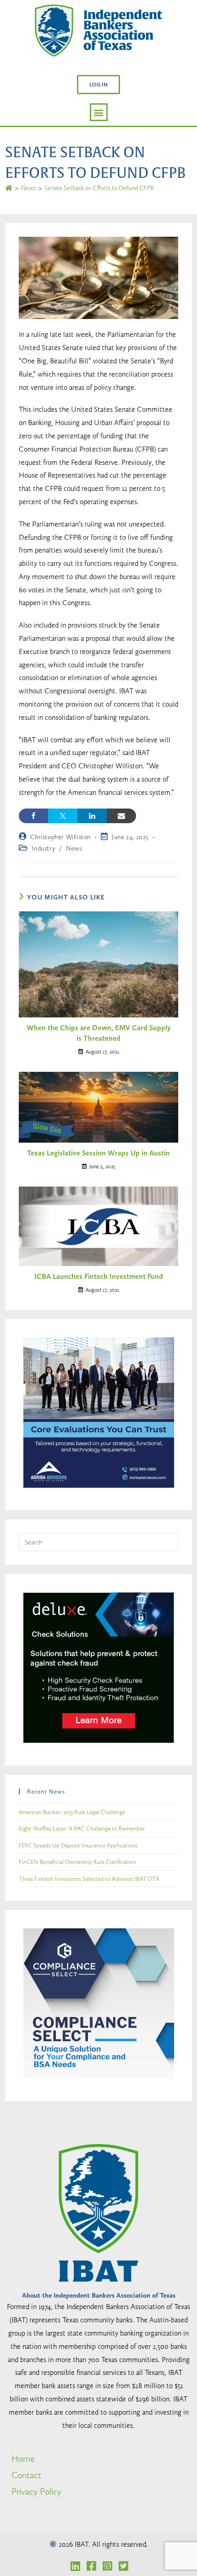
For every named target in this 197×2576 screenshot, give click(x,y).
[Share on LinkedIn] (92, 816)
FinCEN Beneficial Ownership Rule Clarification (77, 1862)
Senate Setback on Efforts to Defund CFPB (99, 188)
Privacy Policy (36, 2491)
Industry (43, 848)
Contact (26, 2475)
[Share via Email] (121, 816)
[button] (98, 85)
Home (23, 2459)
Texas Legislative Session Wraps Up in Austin (98, 1153)
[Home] (9, 188)
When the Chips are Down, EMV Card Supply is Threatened (99, 1033)
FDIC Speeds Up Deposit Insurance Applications (78, 1845)
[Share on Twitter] (63, 816)
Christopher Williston (60, 837)
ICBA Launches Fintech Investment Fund (99, 1276)
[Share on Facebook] (33, 816)
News (74, 848)
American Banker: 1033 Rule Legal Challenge (72, 1812)
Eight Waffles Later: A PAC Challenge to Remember (82, 1828)
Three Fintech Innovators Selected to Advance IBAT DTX (89, 1879)
